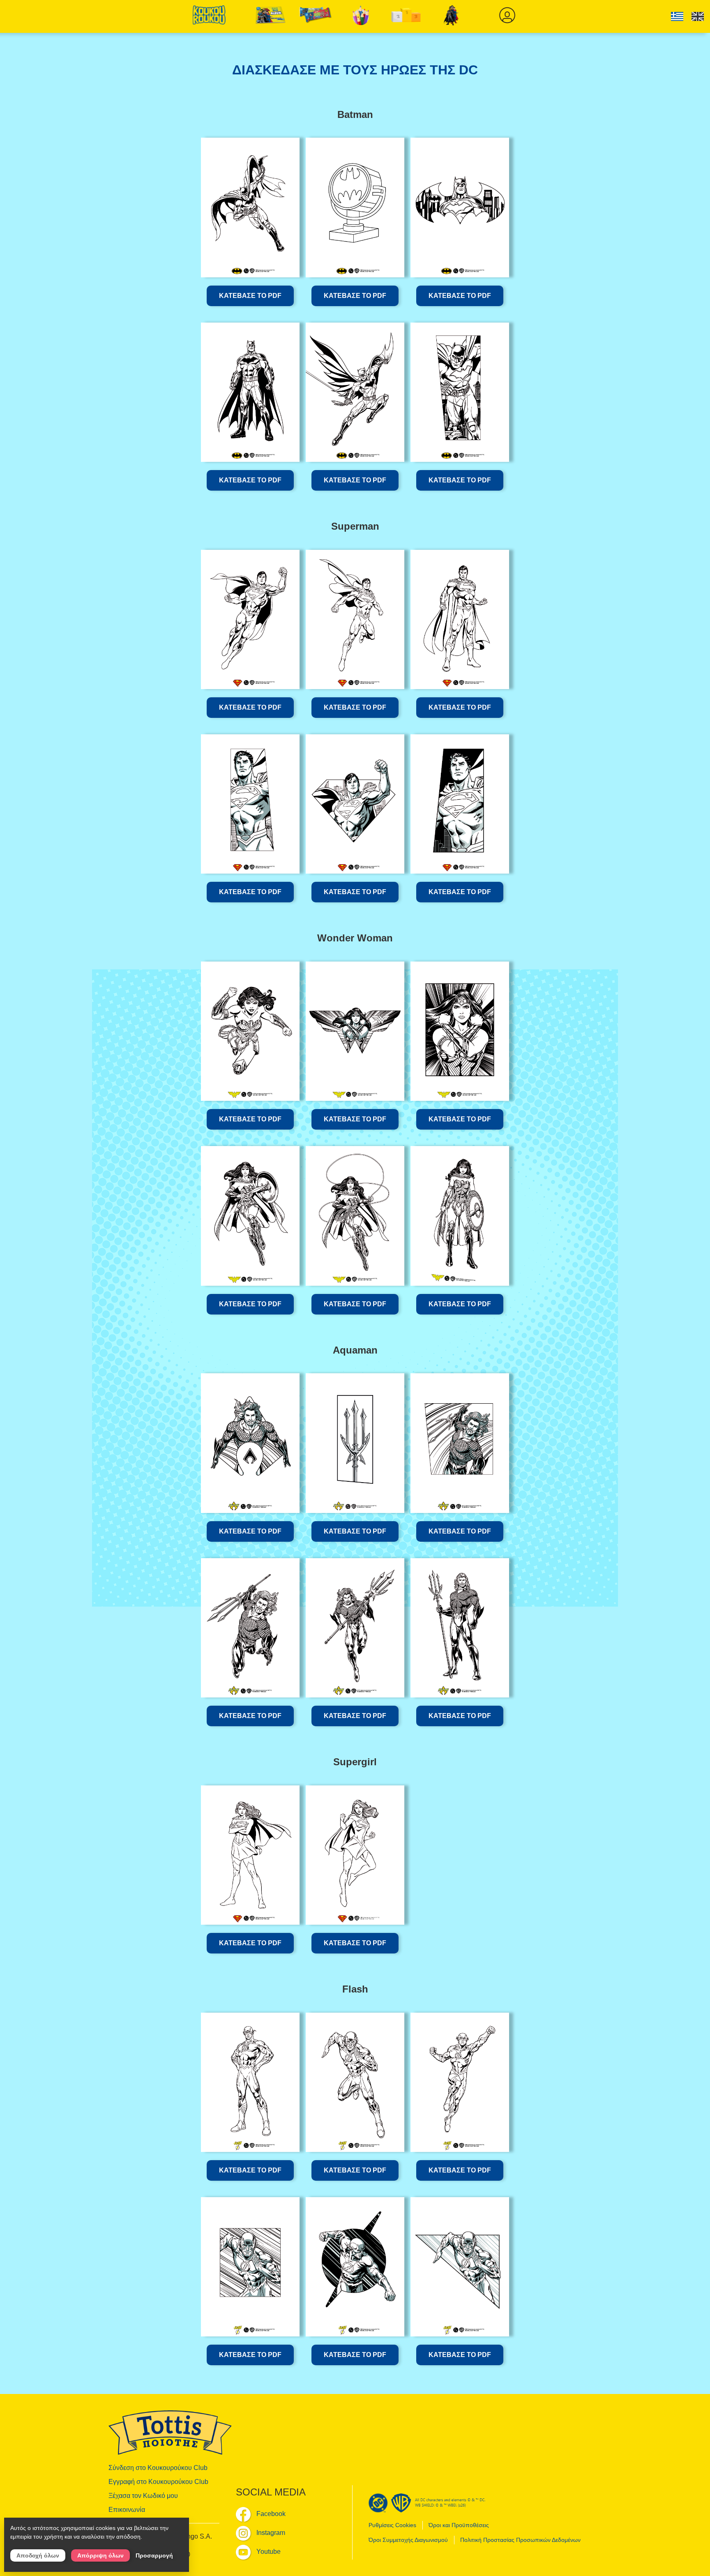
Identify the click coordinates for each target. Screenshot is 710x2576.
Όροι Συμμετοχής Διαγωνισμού (408, 2540)
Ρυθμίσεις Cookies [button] (392, 2525)
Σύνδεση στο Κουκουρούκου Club (158, 2468)
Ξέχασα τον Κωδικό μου (143, 2496)
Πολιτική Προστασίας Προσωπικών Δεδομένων (520, 2540)
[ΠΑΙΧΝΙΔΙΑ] (361, 16)
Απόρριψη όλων (100, 2555)
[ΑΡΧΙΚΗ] (209, 18)
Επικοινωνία (127, 2510)
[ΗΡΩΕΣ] (452, 16)
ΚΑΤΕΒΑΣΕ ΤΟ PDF (250, 296)
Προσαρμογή (154, 2555)
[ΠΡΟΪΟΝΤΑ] (316, 16)
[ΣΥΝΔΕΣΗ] (507, 16)
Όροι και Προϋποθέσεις (459, 2525)
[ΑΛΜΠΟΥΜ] (271, 16)
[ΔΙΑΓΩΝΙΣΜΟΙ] (406, 16)
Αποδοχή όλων (38, 2555)
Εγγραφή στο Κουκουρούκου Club (158, 2482)
